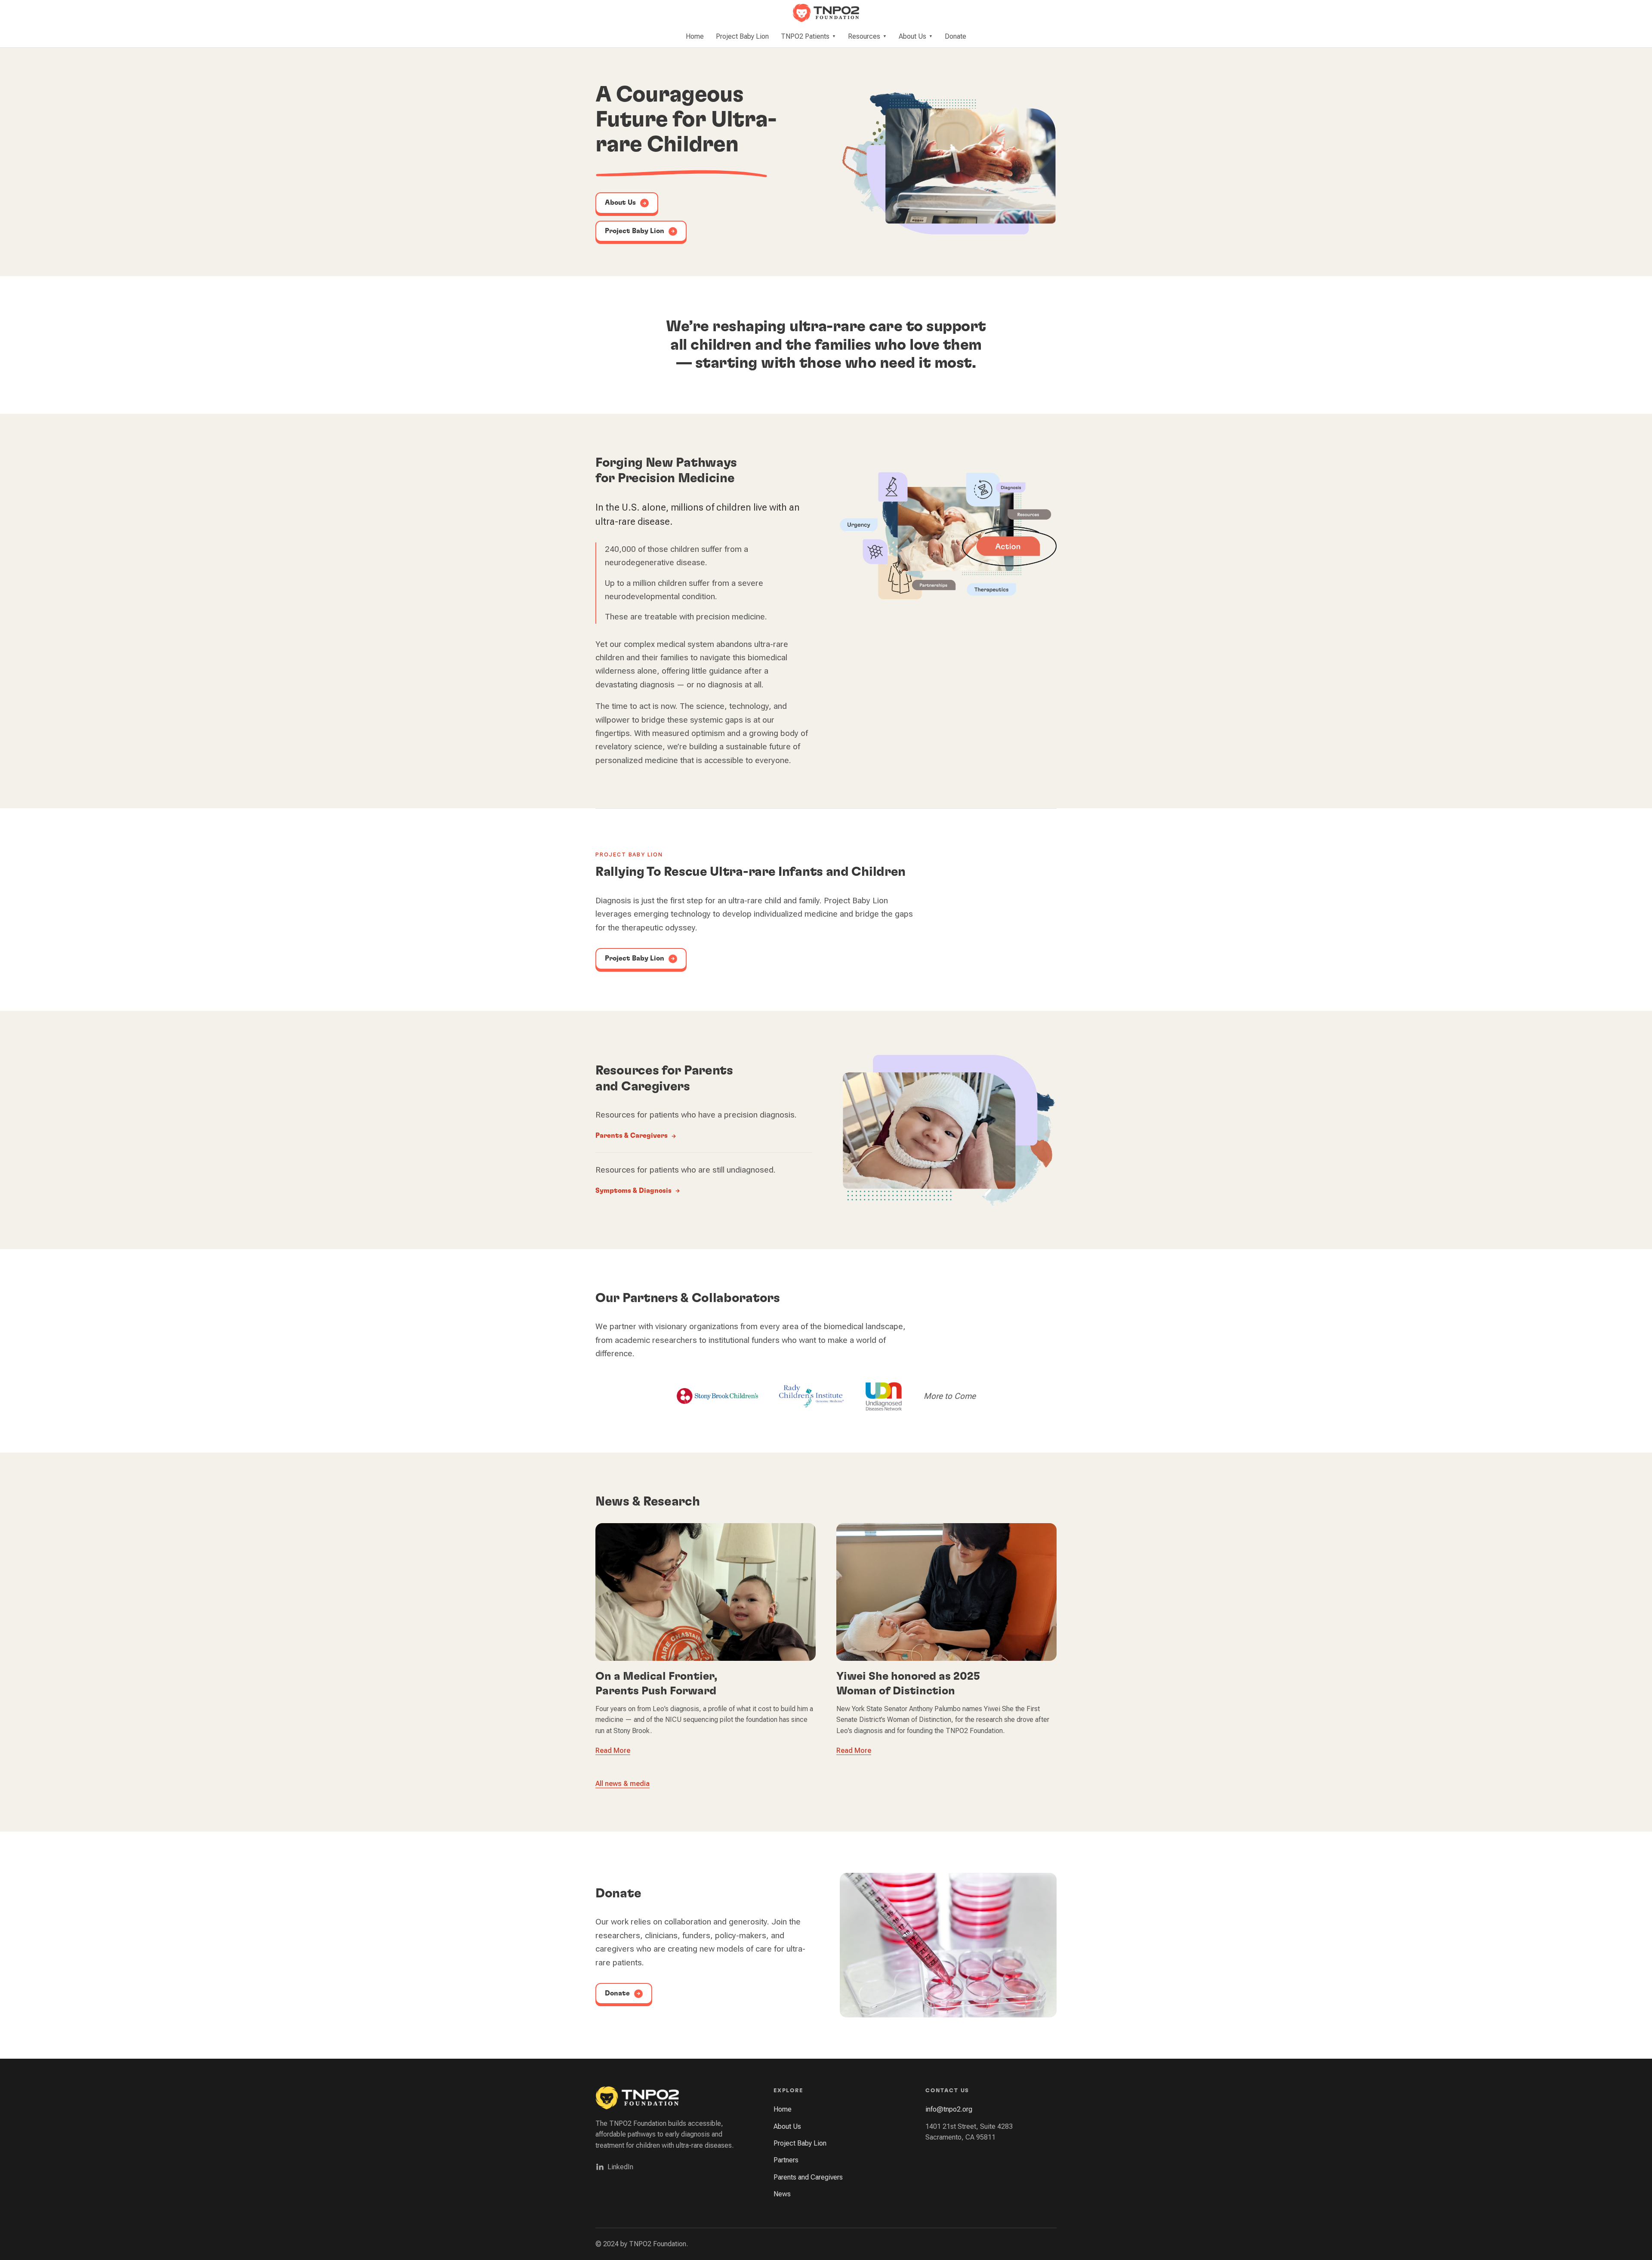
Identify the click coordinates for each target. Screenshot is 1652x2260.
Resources (867, 36)
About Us (916, 36)
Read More (613, 1750)
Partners (786, 2160)
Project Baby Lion (742, 36)
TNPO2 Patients (808, 36)
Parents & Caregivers (632, 1136)
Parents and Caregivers (808, 2177)
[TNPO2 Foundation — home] (826, 13)
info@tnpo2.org (949, 2109)
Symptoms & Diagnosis (633, 1191)
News (782, 2194)
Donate (955, 36)
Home (695, 36)
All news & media (623, 1784)
